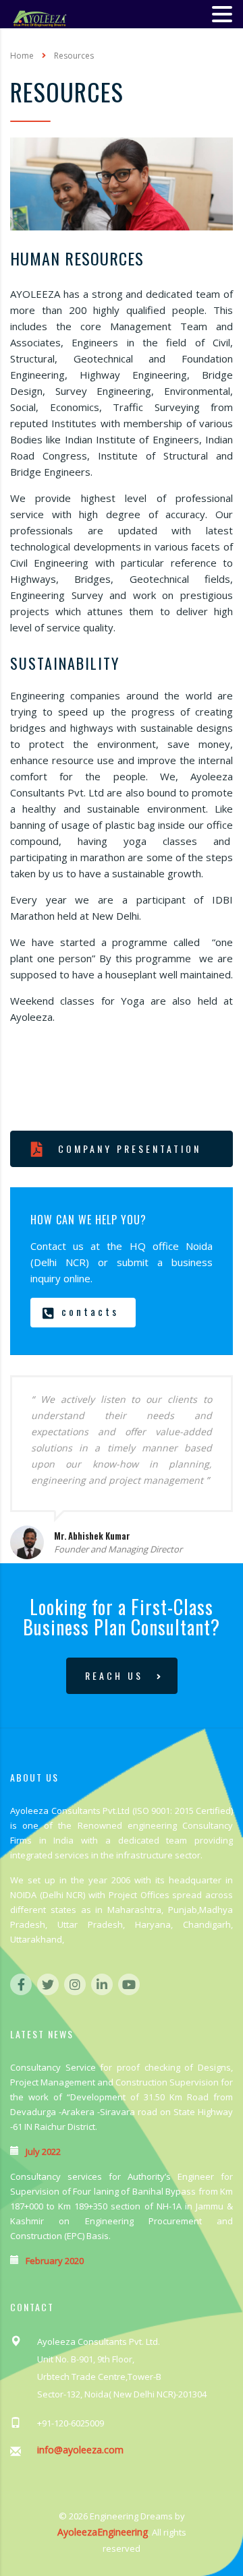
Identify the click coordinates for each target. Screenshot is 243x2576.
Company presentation (130, 1149)
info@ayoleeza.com (80, 2450)
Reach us (114, 1675)
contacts (90, 1311)
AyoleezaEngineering (103, 2532)
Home (22, 56)
